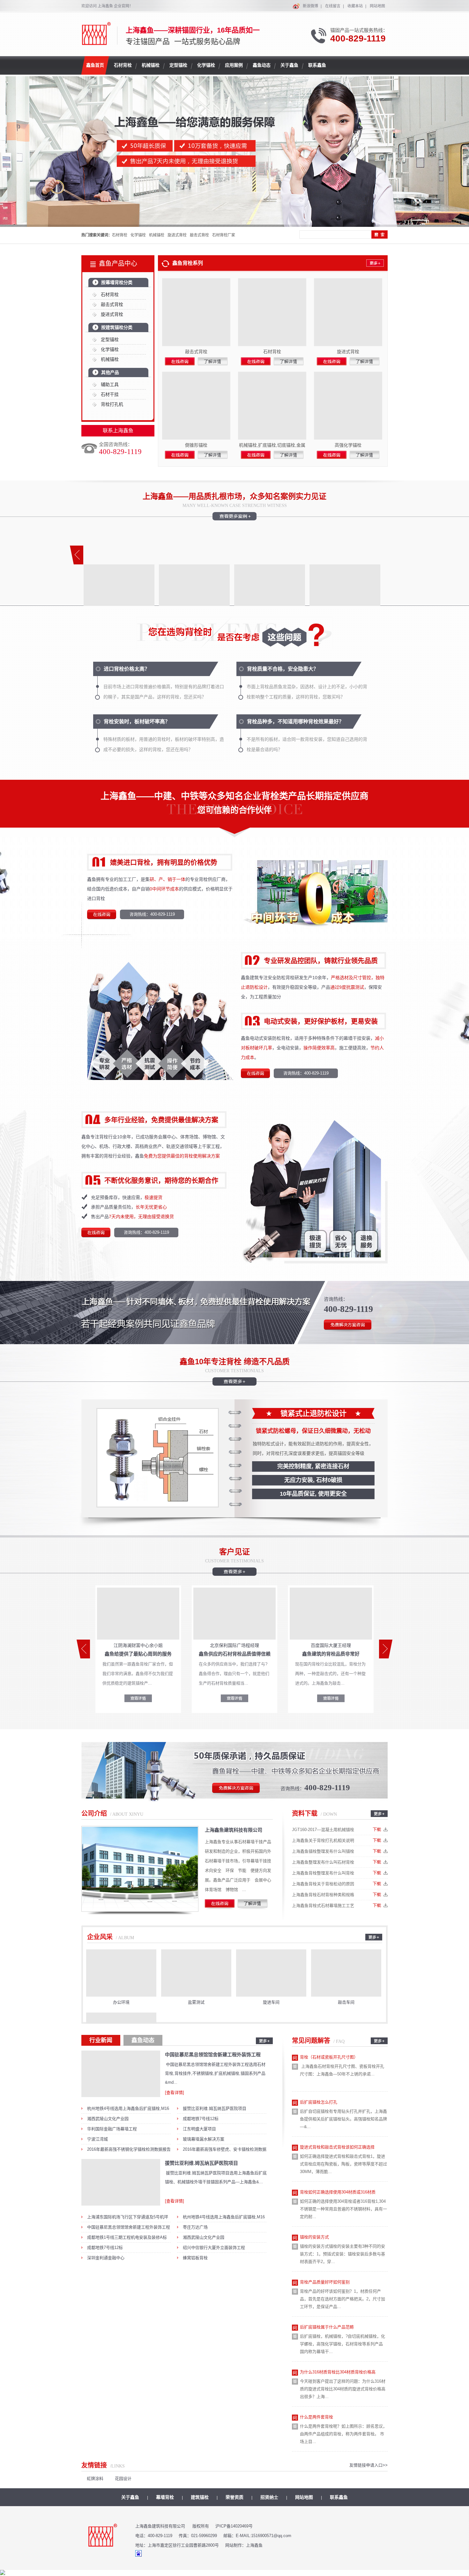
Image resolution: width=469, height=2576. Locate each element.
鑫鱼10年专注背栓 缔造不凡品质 (235, 1362)
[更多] (368, 265)
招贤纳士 (269, 2497)
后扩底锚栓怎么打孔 (319, 2102)
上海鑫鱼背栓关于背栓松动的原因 (323, 1884)
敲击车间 (346, 2002)
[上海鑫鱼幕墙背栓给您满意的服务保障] (234, 152)
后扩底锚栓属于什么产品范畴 (327, 2327)
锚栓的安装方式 (314, 2237)
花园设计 (123, 2479)
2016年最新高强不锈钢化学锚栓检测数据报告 (129, 2149)
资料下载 (305, 1813)
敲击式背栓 (199, 235)
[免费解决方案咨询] (348, 1331)
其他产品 (110, 372)
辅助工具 (110, 384)
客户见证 (234, 1552)
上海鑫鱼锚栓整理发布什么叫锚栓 (323, 1851)
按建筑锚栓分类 (117, 327)
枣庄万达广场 (195, 2227)
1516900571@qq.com (271, 2536)
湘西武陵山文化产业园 (108, 2119)
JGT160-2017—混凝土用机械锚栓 (323, 1830)
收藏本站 (355, 6)
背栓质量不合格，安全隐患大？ (283, 669)
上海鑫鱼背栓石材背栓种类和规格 (323, 1895)
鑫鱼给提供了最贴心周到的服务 (138, 1654)
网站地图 (377, 6)
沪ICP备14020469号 (234, 2526)
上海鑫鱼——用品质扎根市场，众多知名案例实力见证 (234, 496)
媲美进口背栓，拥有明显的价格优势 (164, 862)
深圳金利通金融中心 (106, 2258)
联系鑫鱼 (339, 2497)
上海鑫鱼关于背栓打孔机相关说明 (323, 1840)
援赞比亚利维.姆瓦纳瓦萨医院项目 (215, 2108)
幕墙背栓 (165, 2497)
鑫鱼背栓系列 (188, 263)
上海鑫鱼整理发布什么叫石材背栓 (323, 1862)
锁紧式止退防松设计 (313, 1413)
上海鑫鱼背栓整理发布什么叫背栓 (323, 1873)
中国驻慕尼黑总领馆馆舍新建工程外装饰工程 (213, 2055)
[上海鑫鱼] (97, 42)
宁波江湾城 (97, 2139)
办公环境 (121, 2002)
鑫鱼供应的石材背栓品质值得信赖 (235, 1654)
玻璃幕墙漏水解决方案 (204, 2139)
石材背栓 (120, 235)
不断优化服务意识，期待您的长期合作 (161, 1180)
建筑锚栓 (200, 2497)
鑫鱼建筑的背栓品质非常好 (331, 1654)
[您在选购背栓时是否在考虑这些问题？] (235, 647)
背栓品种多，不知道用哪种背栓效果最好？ (295, 722)
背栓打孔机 (112, 404)
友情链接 (94, 2465)
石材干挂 (110, 394)
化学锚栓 (138, 235)
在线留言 (333, 6)
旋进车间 (271, 2002)
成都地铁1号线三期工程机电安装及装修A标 (127, 2237)
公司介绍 (94, 1813)
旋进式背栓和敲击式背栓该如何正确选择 (337, 2147)
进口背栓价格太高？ (127, 669)
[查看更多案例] (234, 518)
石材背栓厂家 (224, 235)
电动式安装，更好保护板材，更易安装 (321, 1021)
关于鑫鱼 (130, 2497)
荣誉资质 (234, 2497)
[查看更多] (234, 1573)
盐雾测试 (196, 2002)
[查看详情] (175, 2092)
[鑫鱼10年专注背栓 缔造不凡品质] (234, 1383)
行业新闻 (101, 2040)
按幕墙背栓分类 (117, 282)
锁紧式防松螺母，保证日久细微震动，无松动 (313, 1431)
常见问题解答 (311, 2041)
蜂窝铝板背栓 (195, 2258)
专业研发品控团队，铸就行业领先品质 (321, 960)
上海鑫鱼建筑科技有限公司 (234, 1830)
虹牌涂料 (95, 2479)
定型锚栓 (110, 339)
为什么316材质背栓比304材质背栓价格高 (338, 2372)
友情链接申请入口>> (368, 2465)
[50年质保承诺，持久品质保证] (234, 1800)
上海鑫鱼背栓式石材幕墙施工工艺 (323, 1906)
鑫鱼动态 (143, 2040)
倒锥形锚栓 (196, 445)
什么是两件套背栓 (316, 2417)
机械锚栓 (157, 235)
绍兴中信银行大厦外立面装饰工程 (214, 2248)
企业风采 (100, 1937)
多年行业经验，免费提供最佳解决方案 (161, 1120)
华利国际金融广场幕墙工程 (112, 2129)
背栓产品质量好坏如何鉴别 (325, 2282)
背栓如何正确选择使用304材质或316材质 (338, 2192)
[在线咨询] (102, 919)
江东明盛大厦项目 (199, 2129)
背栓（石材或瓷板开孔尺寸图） (329, 2057)
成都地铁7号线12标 (201, 2119)
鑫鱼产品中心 (118, 264)
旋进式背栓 (177, 235)
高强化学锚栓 (348, 445)
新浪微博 (310, 6)
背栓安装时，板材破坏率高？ (137, 722)
